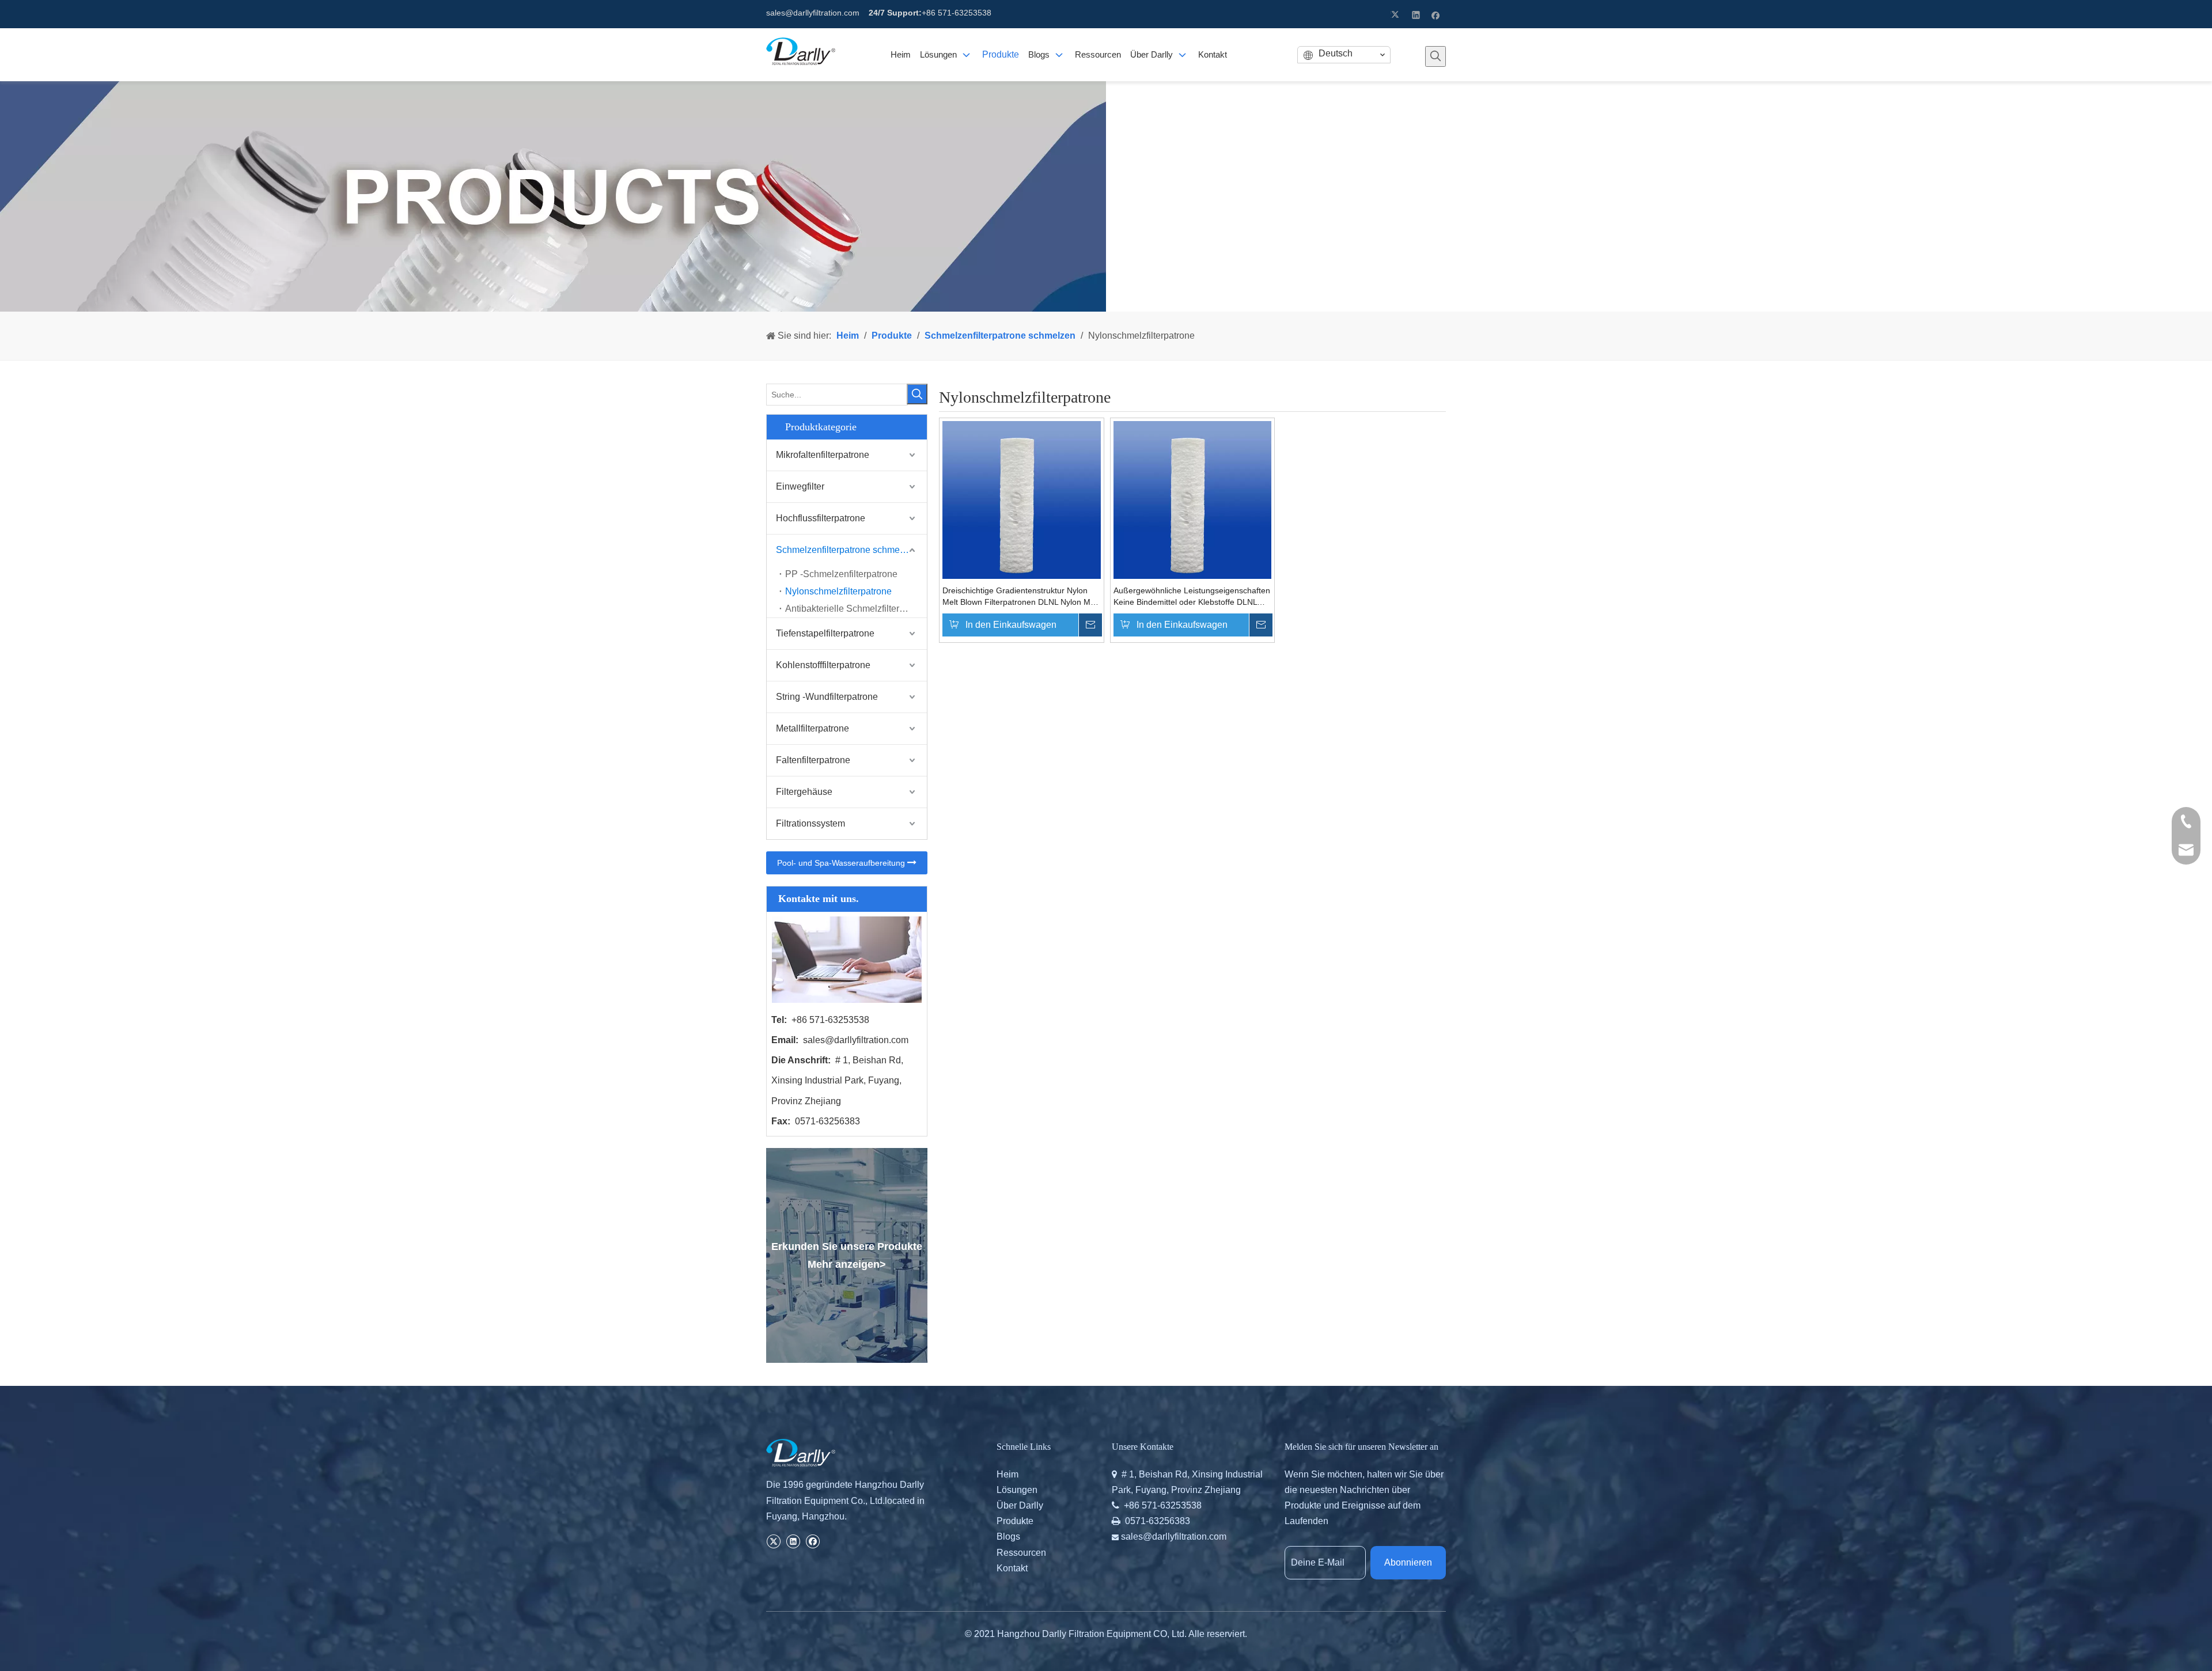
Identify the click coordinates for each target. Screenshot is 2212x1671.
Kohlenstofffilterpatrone (823, 665)
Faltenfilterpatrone (813, 760)
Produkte (1015, 1521)
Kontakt (1012, 1568)
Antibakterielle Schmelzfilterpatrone (856, 609)
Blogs (1008, 1537)
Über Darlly (1020, 1505)
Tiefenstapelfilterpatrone (825, 633)
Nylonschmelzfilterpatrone (838, 591)
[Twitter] (1397, 14)
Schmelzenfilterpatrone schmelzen (846, 550)
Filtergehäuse (804, 792)
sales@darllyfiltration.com (813, 13)
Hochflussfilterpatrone (821, 518)
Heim (1007, 1474)
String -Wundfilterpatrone (827, 697)
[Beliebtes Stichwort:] (1435, 56)
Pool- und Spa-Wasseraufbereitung (842, 863)
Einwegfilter (800, 486)
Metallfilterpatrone (813, 728)
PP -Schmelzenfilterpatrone (841, 574)
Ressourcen (1021, 1553)
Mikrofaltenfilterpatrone (823, 455)
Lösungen (1017, 1490)
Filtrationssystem (810, 823)
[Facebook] (1436, 14)
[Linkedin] (1416, 14)
